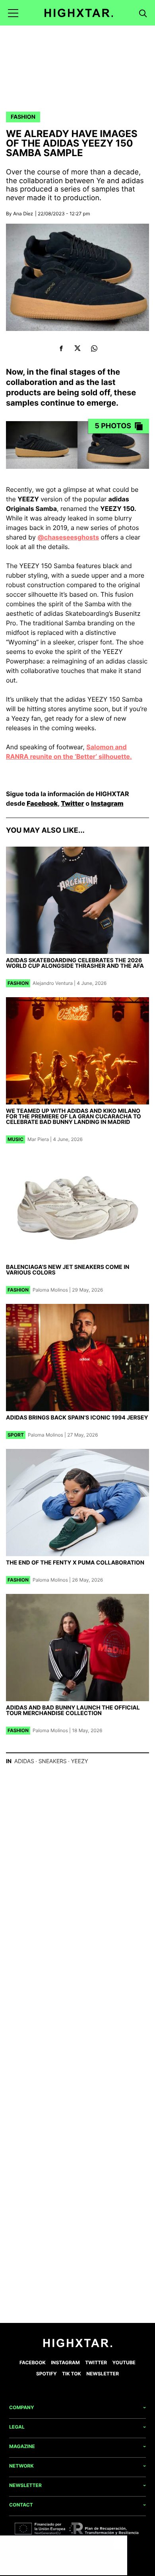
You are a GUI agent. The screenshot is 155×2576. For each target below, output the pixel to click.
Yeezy (80, 1761)
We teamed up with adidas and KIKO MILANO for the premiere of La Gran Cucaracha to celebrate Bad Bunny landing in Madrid (74, 1117)
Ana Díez (23, 214)
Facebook (42, 803)
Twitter (72, 803)
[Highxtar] (79, 13)
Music (15, 1139)
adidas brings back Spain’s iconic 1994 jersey (77, 1418)
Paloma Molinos (50, 1290)
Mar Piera (38, 1139)
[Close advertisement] (119, 2543)
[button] (13, 13)
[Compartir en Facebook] (61, 348)
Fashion (23, 117)
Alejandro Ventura (53, 983)
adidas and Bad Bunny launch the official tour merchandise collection (73, 1711)
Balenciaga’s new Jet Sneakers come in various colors (68, 1270)
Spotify (46, 2374)
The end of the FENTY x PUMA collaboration (75, 1563)
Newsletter (103, 2374)
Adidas (24, 1761)
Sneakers (53, 1761)
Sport (16, 1435)
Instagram (107, 803)
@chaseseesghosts (68, 537)
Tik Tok (72, 2374)
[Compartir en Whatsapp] (94, 348)
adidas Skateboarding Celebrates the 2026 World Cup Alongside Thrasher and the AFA (75, 963)
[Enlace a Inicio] (78, 2345)
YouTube (124, 2362)
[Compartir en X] (78, 348)
